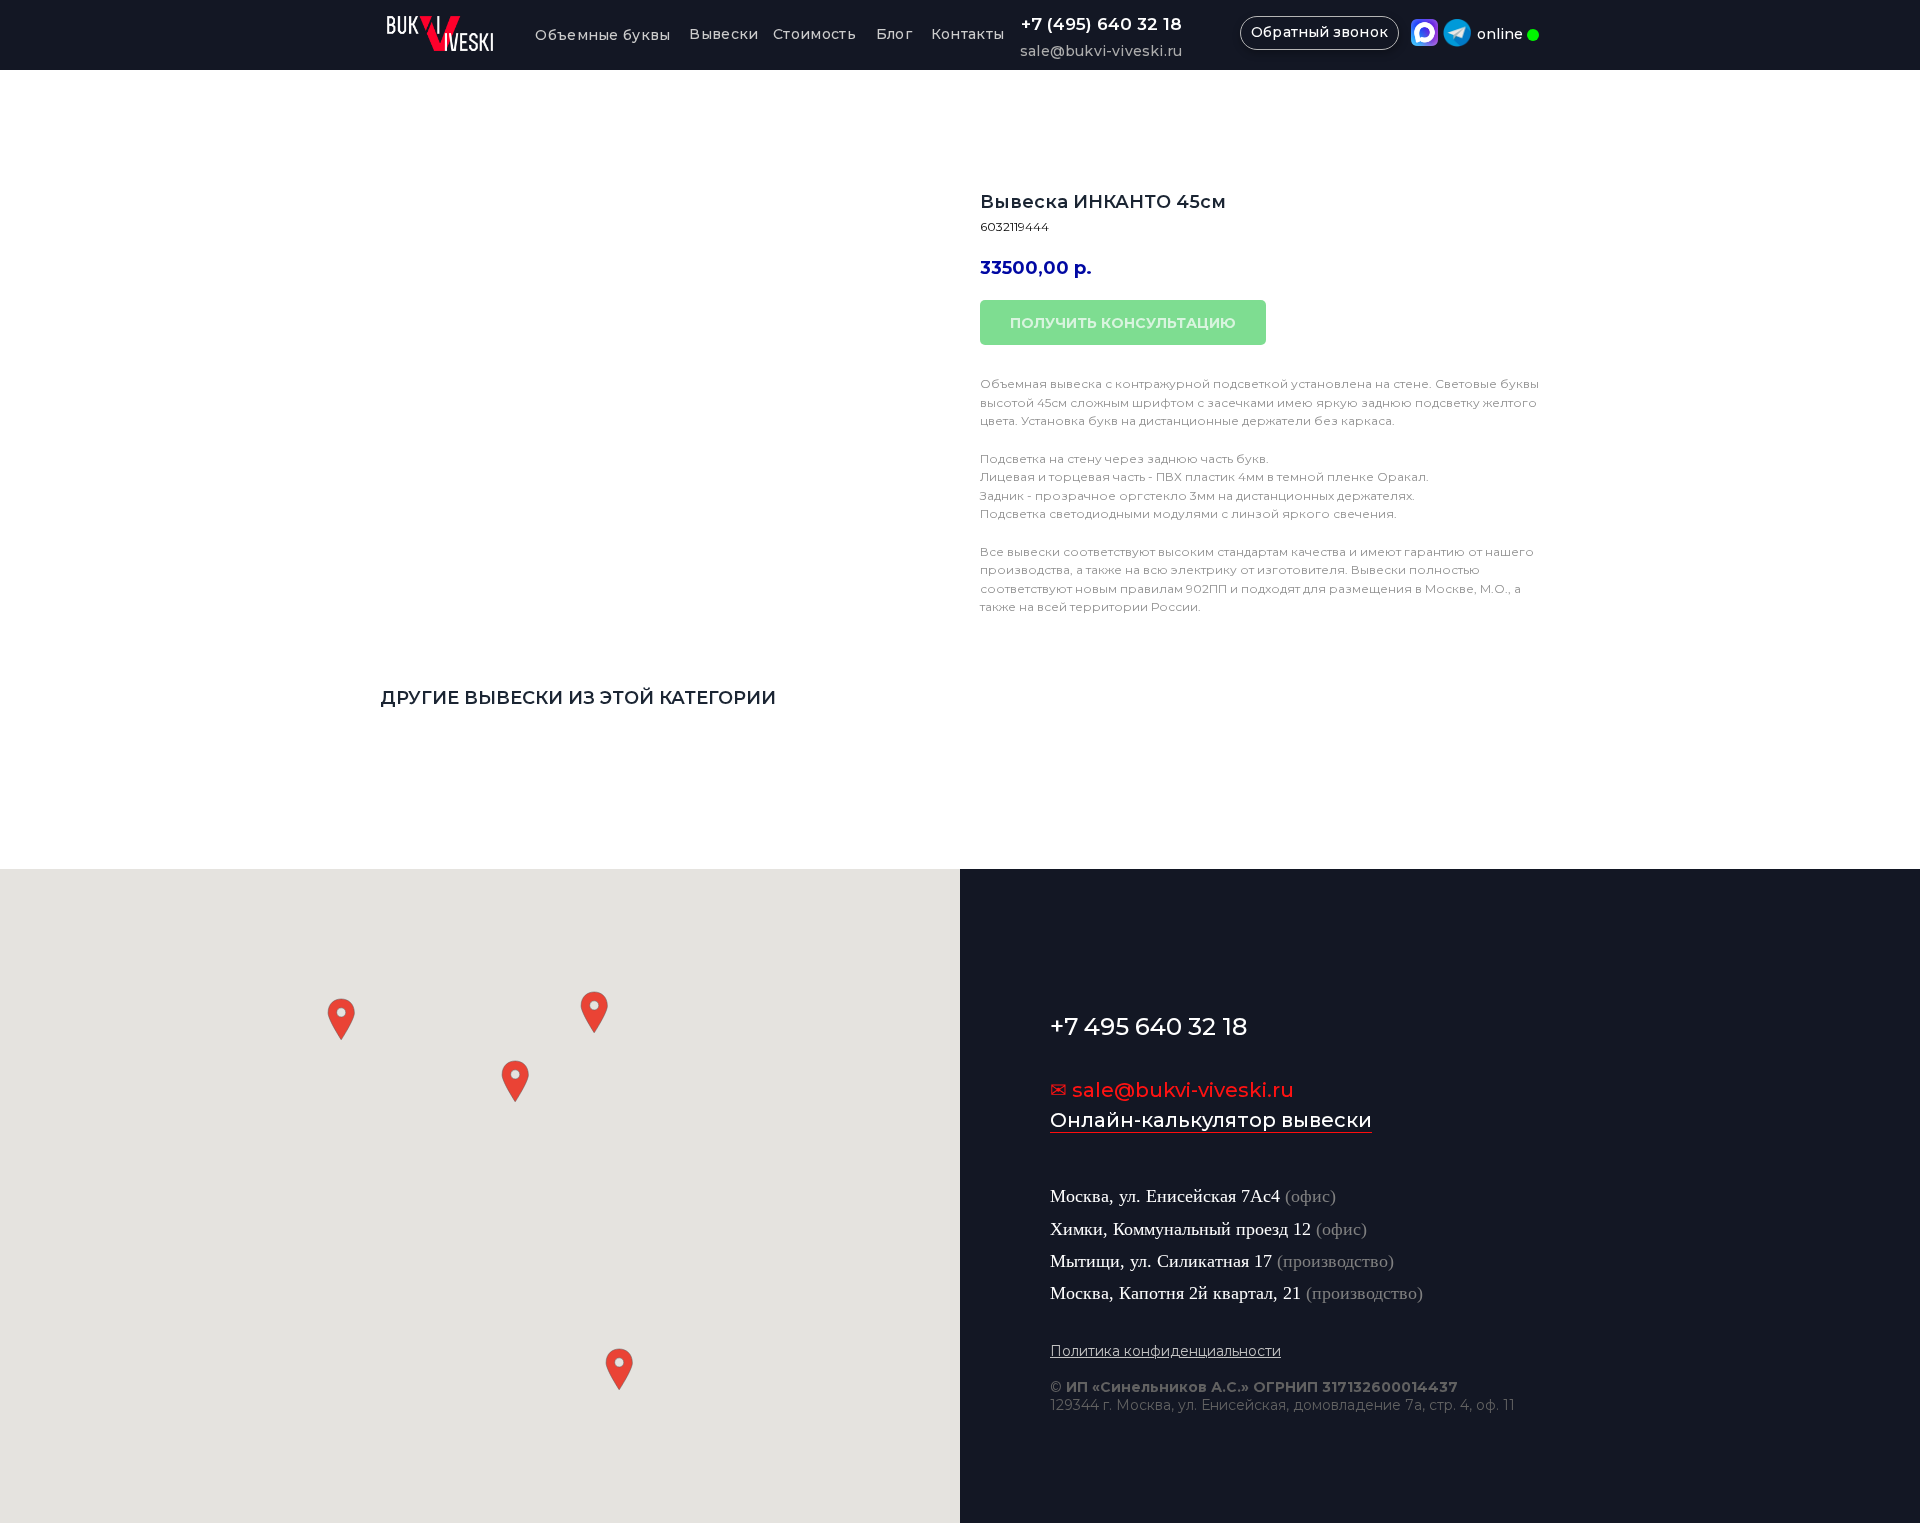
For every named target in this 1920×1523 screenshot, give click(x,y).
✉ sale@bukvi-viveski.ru (1172, 1090)
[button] (515, 1081)
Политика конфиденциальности (1165, 1351)
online (1500, 34)
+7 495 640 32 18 (1148, 1026)
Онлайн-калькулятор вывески (1211, 1120)
